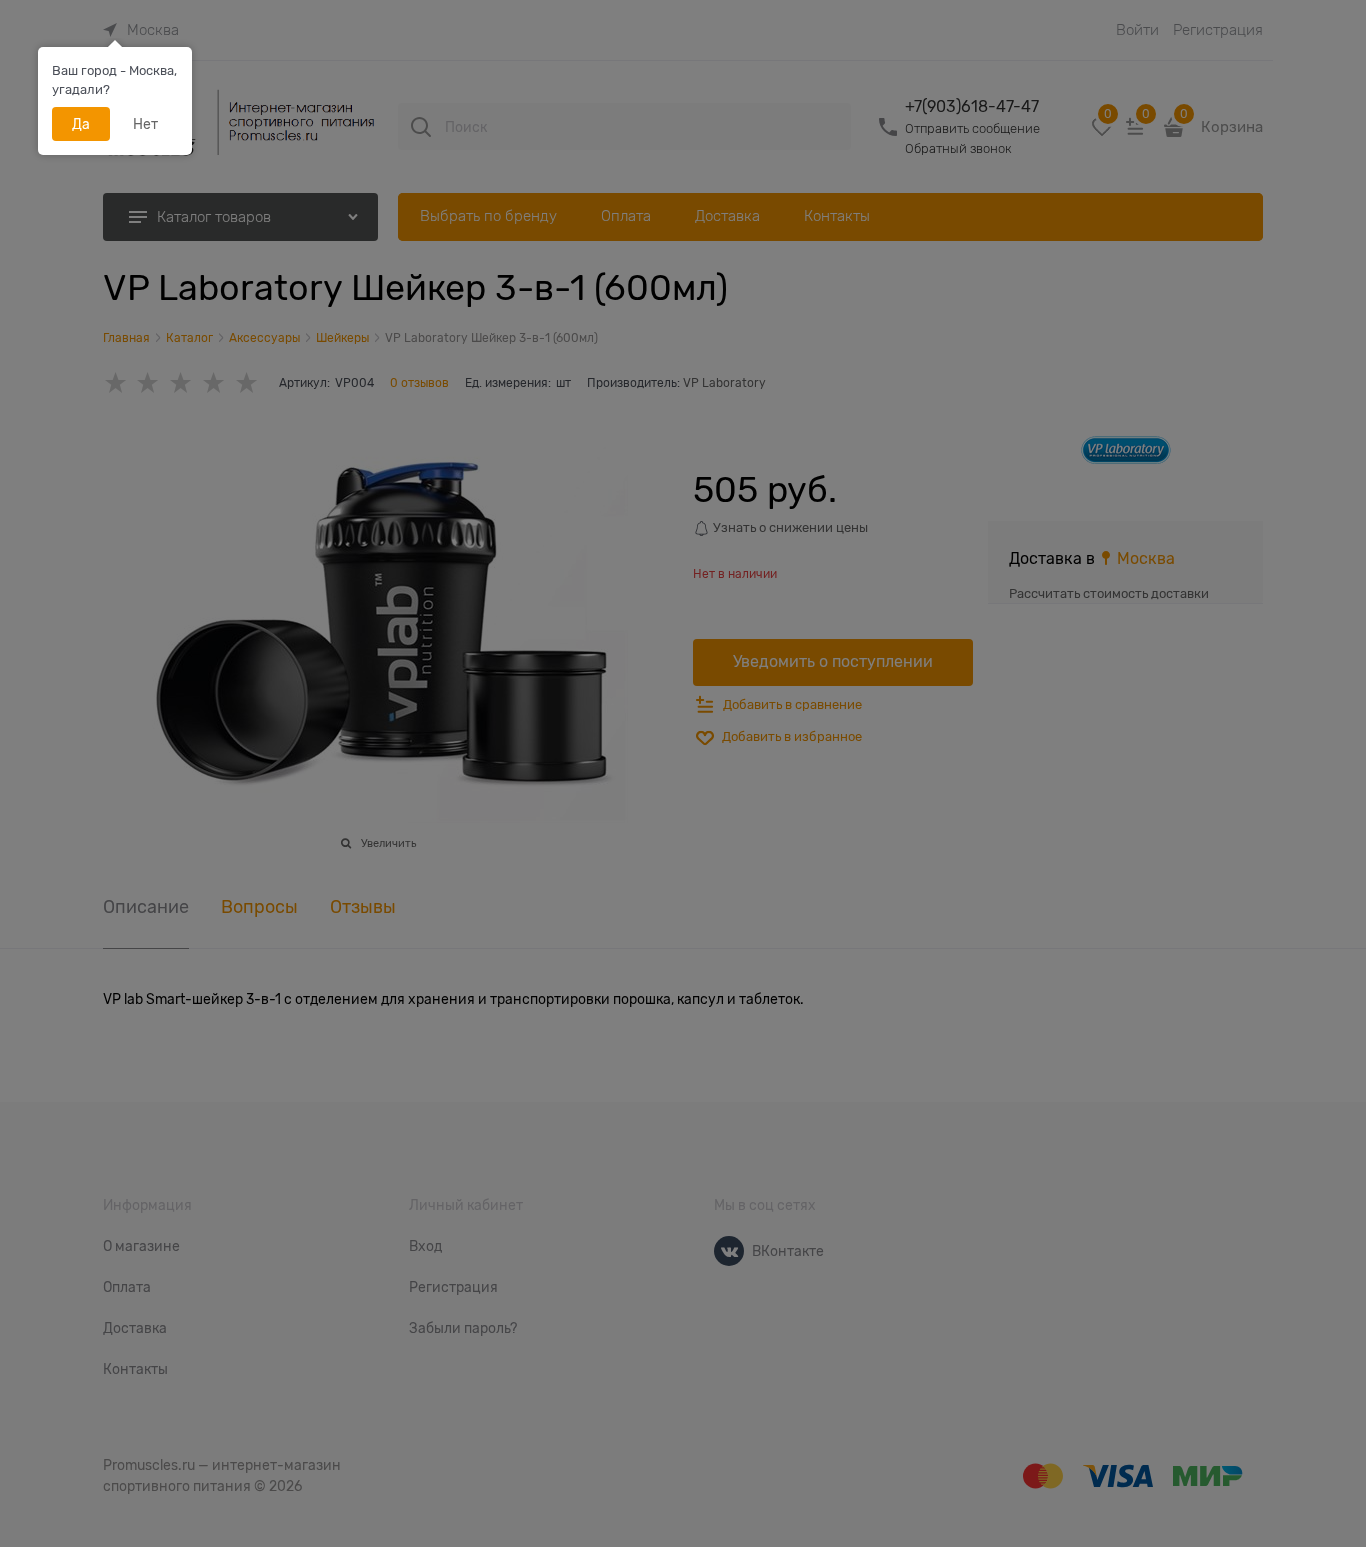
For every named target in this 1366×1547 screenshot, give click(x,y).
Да (81, 124)
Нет (145, 124)
